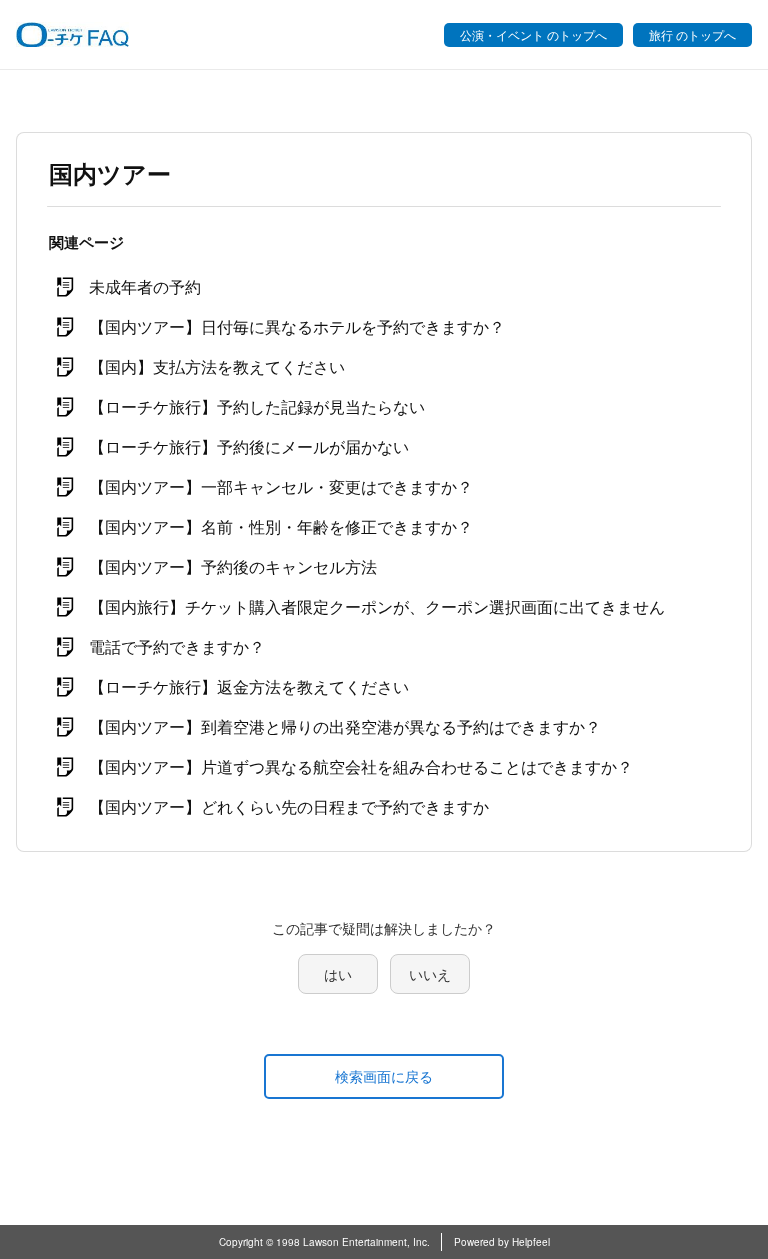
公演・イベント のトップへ (533, 34)
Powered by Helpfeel (502, 1242)
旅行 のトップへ (692, 34)
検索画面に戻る (384, 1076)
